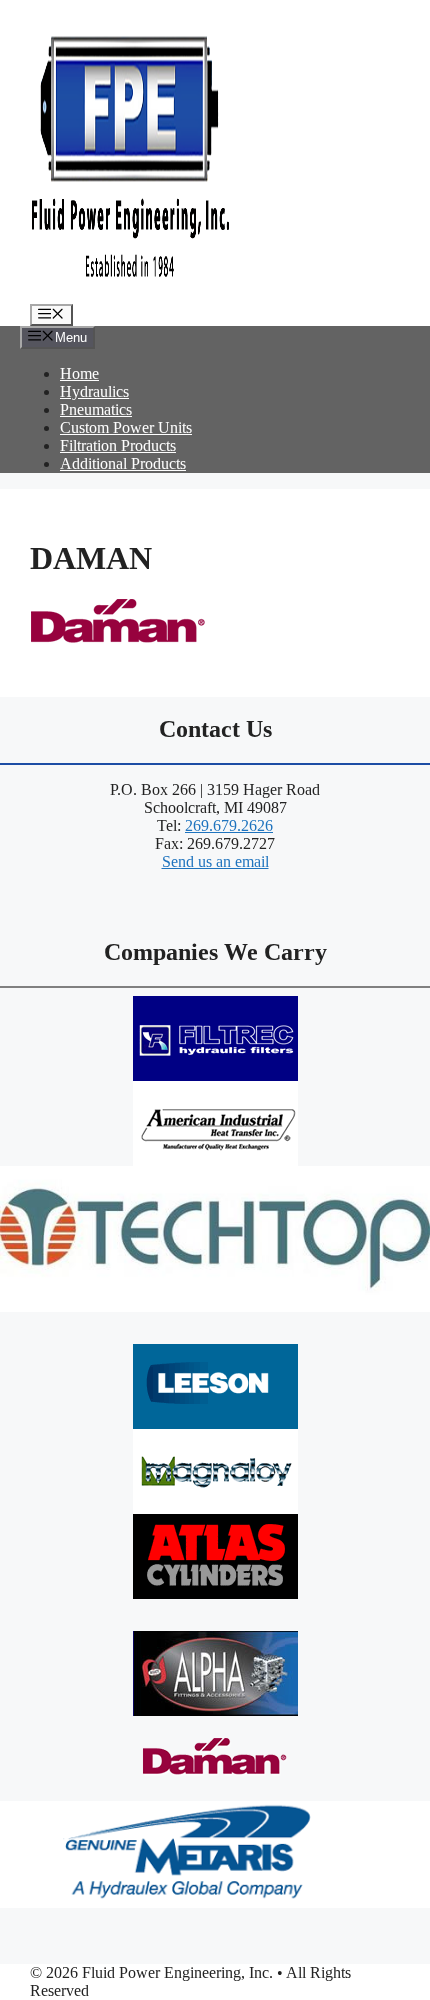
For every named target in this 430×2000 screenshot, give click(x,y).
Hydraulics (94, 391)
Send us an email (215, 861)
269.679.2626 (229, 825)
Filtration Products (118, 445)
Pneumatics (96, 409)
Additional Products (123, 463)
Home (79, 373)
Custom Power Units (126, 427)
